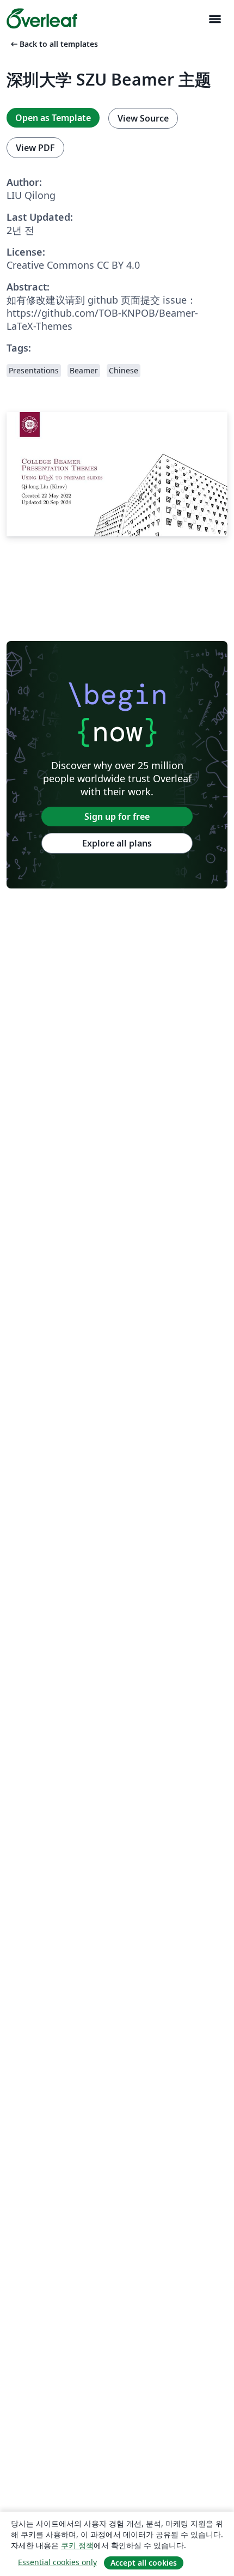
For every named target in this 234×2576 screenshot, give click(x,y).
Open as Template (53, 118)
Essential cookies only (57, 2562)
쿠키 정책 (77, 2545)
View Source (143, 118)
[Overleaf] (42, 19)
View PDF (35, 148)
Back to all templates (53, 44)
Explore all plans (117, 843)
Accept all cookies (144, 2563)
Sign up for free (117, 817)
